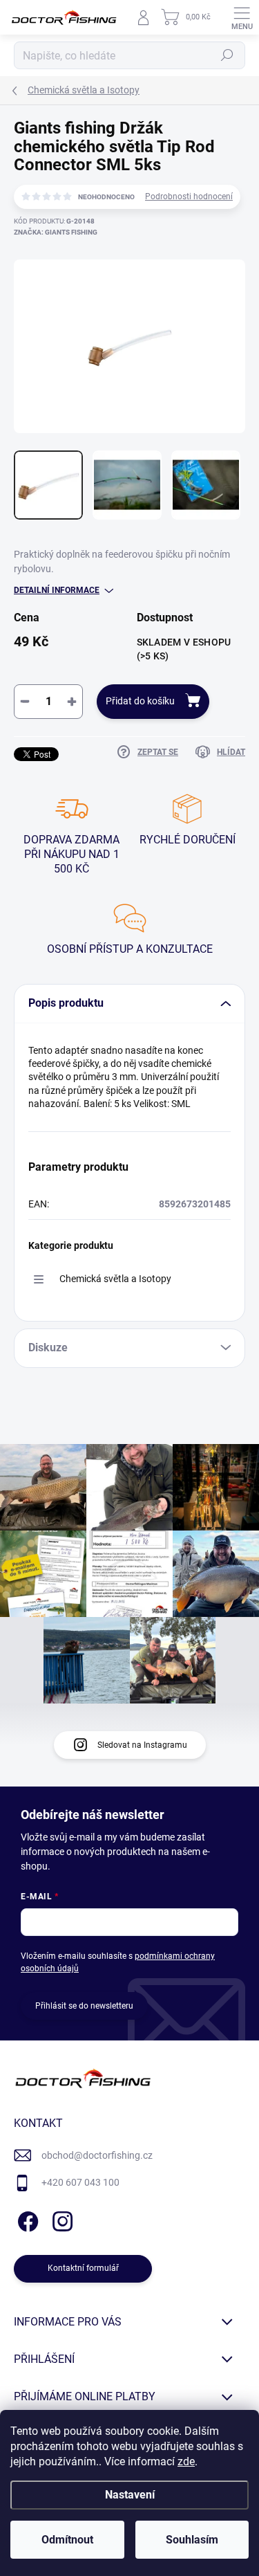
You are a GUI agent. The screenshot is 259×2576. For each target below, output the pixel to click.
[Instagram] (60, 2219)
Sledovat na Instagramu (142, 1745)
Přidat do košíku (140, 701)
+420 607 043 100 (80, 2182)
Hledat (227, 55)
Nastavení (130, 2495)
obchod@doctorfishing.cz (97, 2155)
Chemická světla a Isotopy (115, 1279)
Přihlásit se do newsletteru (84, 2006)
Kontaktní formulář (83, 2268)
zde (186, 2461)
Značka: (56, 232)
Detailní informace (57, 590)
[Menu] (242, 17)
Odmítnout (67, 2540)
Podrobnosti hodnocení (189, 197)
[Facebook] (26, 2219)
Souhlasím (192, 2540)
